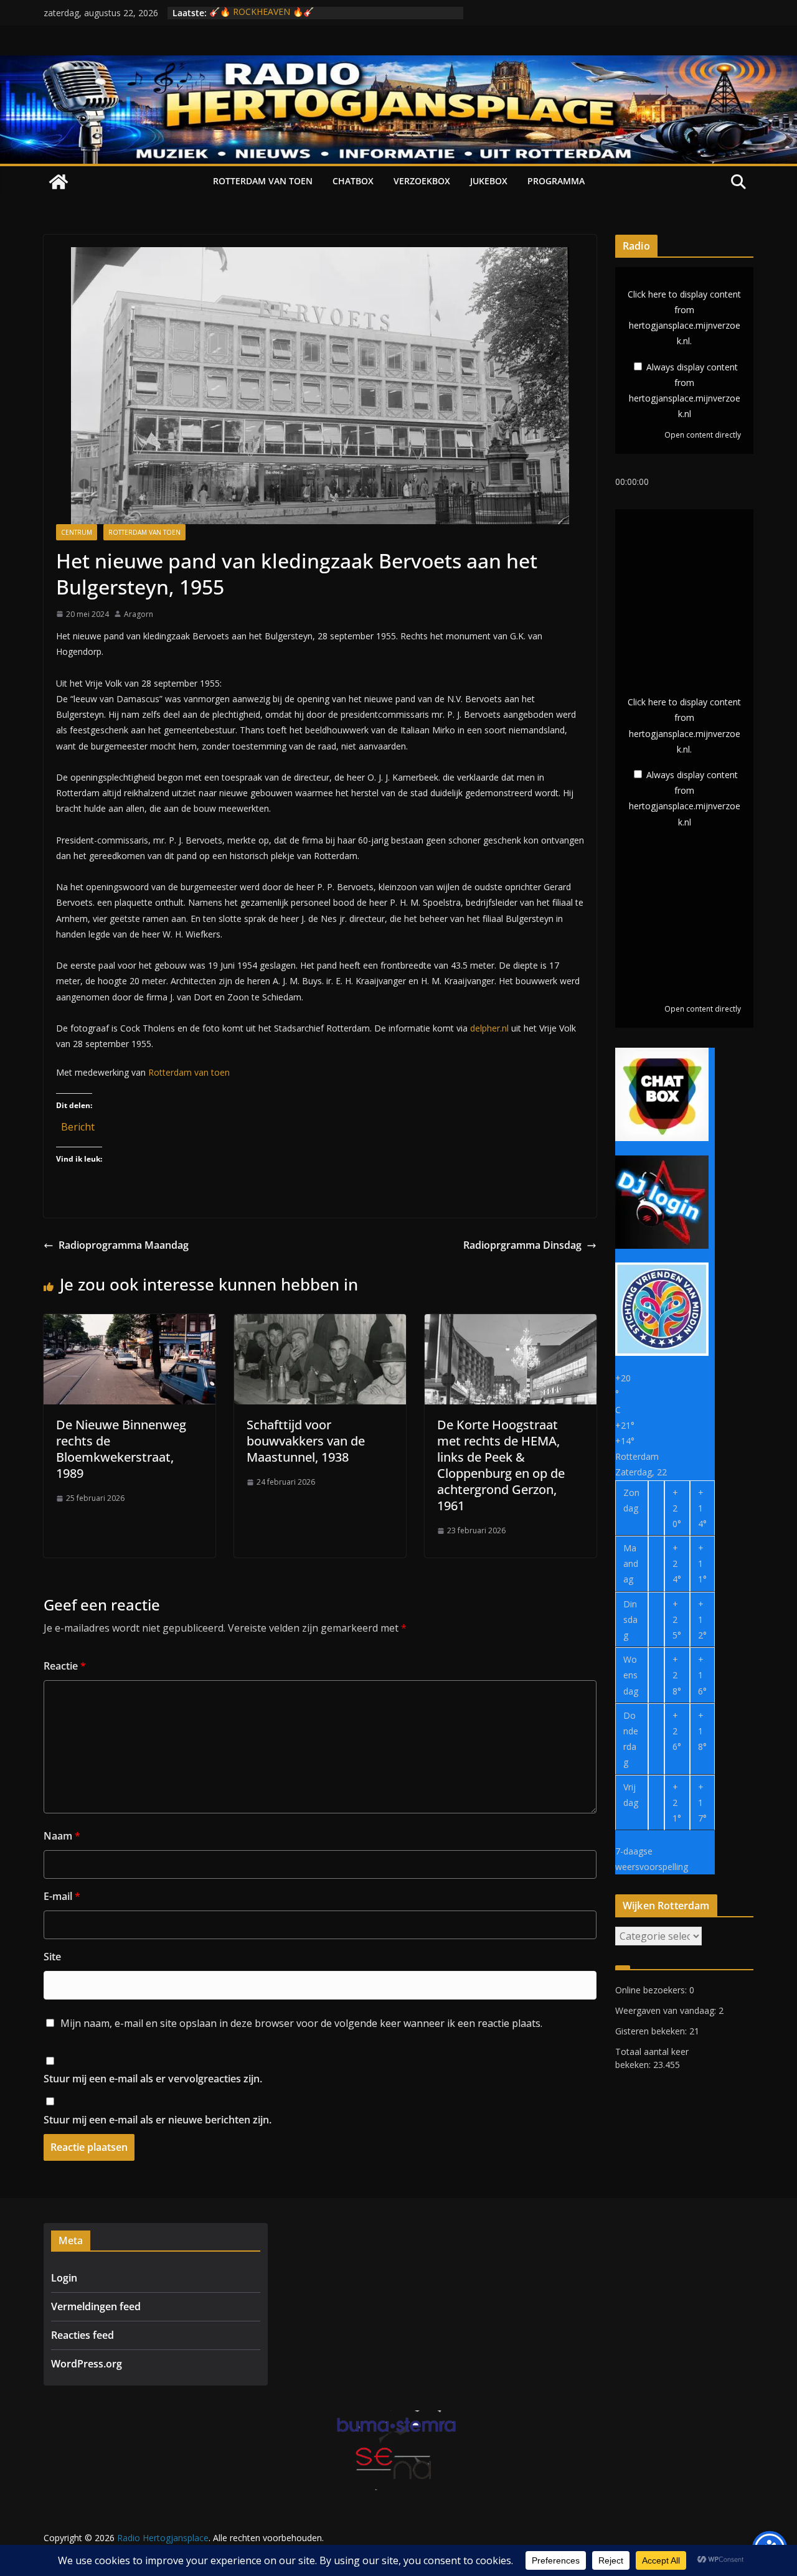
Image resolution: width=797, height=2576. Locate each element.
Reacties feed (83, 2335)
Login (64, 2278)
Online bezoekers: (652, 1990)
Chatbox (353, 181)
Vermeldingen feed (96, 2306)
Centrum (77, 532)
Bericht (78, 1125)
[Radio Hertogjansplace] (398, 64)
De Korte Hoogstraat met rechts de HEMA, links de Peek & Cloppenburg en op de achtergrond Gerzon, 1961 (501, 1465)
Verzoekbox (422, 181)
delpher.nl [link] (489, 1028)
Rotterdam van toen (263, 181)
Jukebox (489, 181)
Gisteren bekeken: (652, 2031)
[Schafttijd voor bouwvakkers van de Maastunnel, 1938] (320, 1323)
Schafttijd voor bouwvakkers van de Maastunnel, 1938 (306, 1441)
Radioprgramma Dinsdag (522, 1245)
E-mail (62, 1896)
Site (52, 1957)
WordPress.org (87, 2364)
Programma (556, 181)
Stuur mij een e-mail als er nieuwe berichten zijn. (158, 2120)
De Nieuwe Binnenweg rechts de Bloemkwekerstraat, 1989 (121, 1449)
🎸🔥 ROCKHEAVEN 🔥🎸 (262, 13)
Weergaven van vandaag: (667, 2010)
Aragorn (139, 614)
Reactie (65, 1666)
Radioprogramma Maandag (124, 1245)
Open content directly (703, 435)
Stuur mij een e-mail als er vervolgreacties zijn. (153, 2079)
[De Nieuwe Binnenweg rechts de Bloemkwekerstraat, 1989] (130, 1323)
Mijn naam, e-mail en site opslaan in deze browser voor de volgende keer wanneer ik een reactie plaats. (301, 2023)
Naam (62, 1836)
